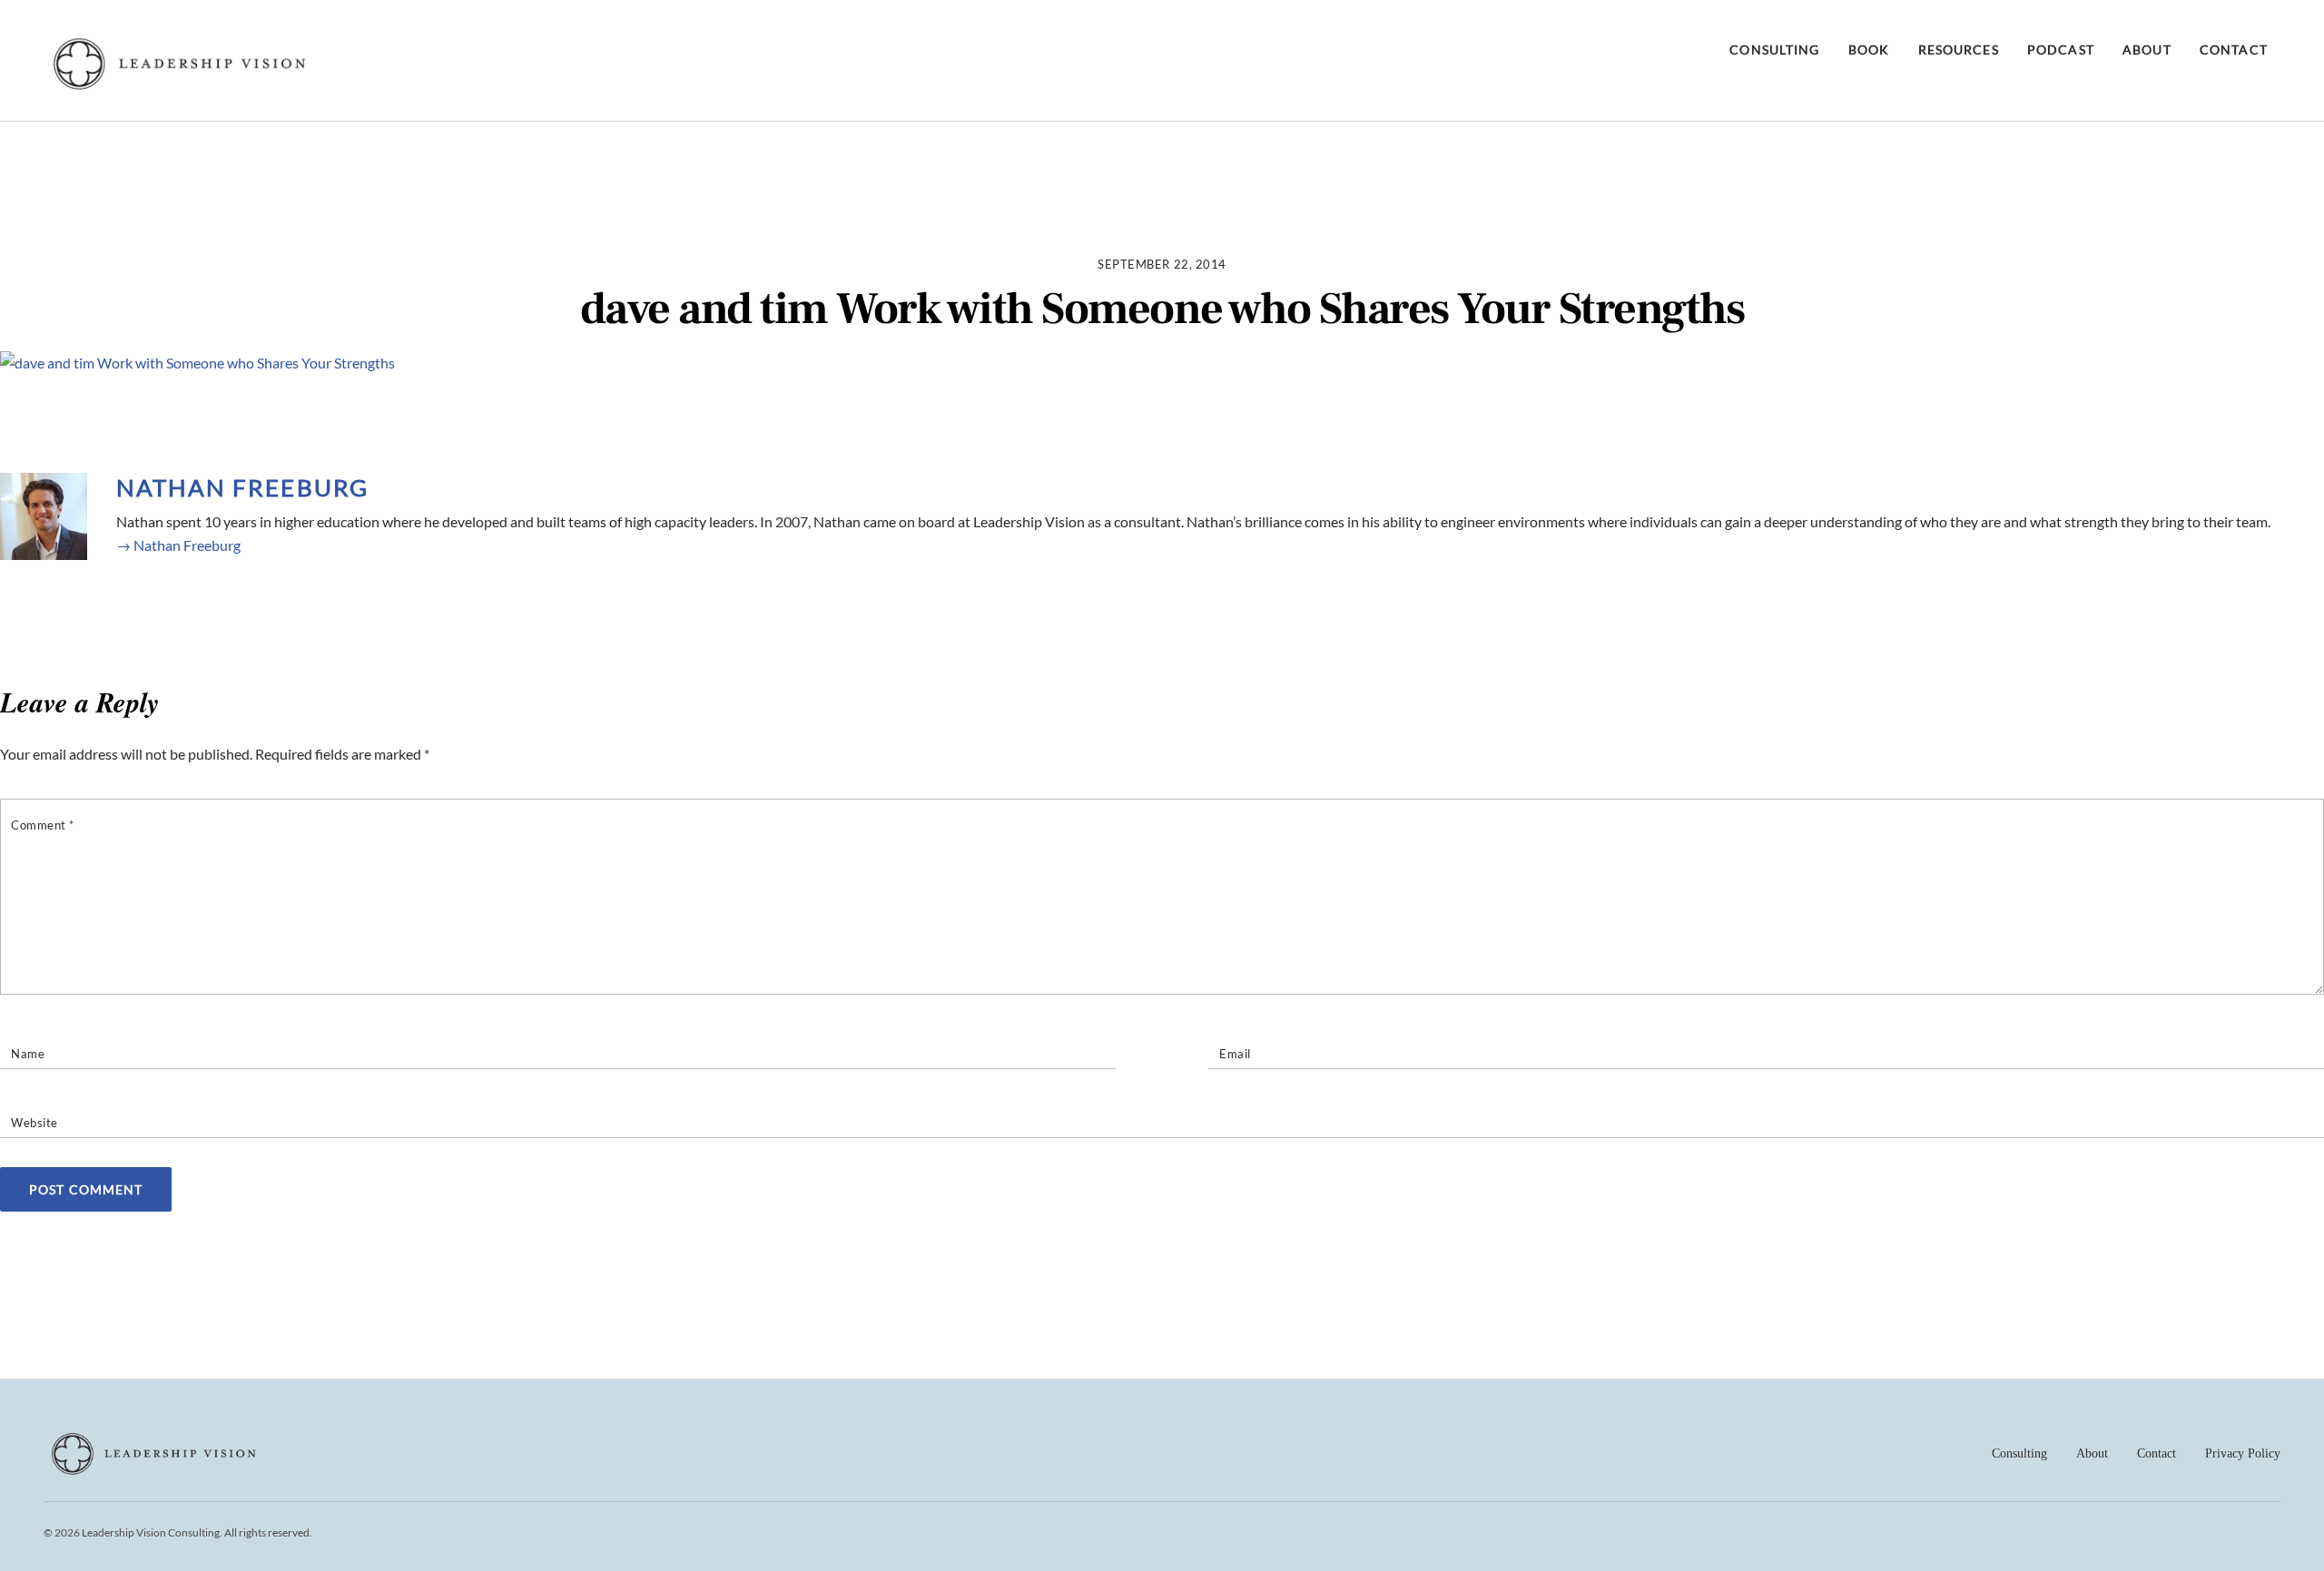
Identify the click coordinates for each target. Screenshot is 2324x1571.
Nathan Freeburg (242, 487)
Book (1869, 49)
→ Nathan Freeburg (178, 545)
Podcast (2061, 49)
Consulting (1774, 49)
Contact (2234, 49)
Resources (1959, 49)
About (2147, 49)
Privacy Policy (2243, 1453)
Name (28, 1054)
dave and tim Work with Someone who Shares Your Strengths (1162, 309)
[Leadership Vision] (180, 85)
